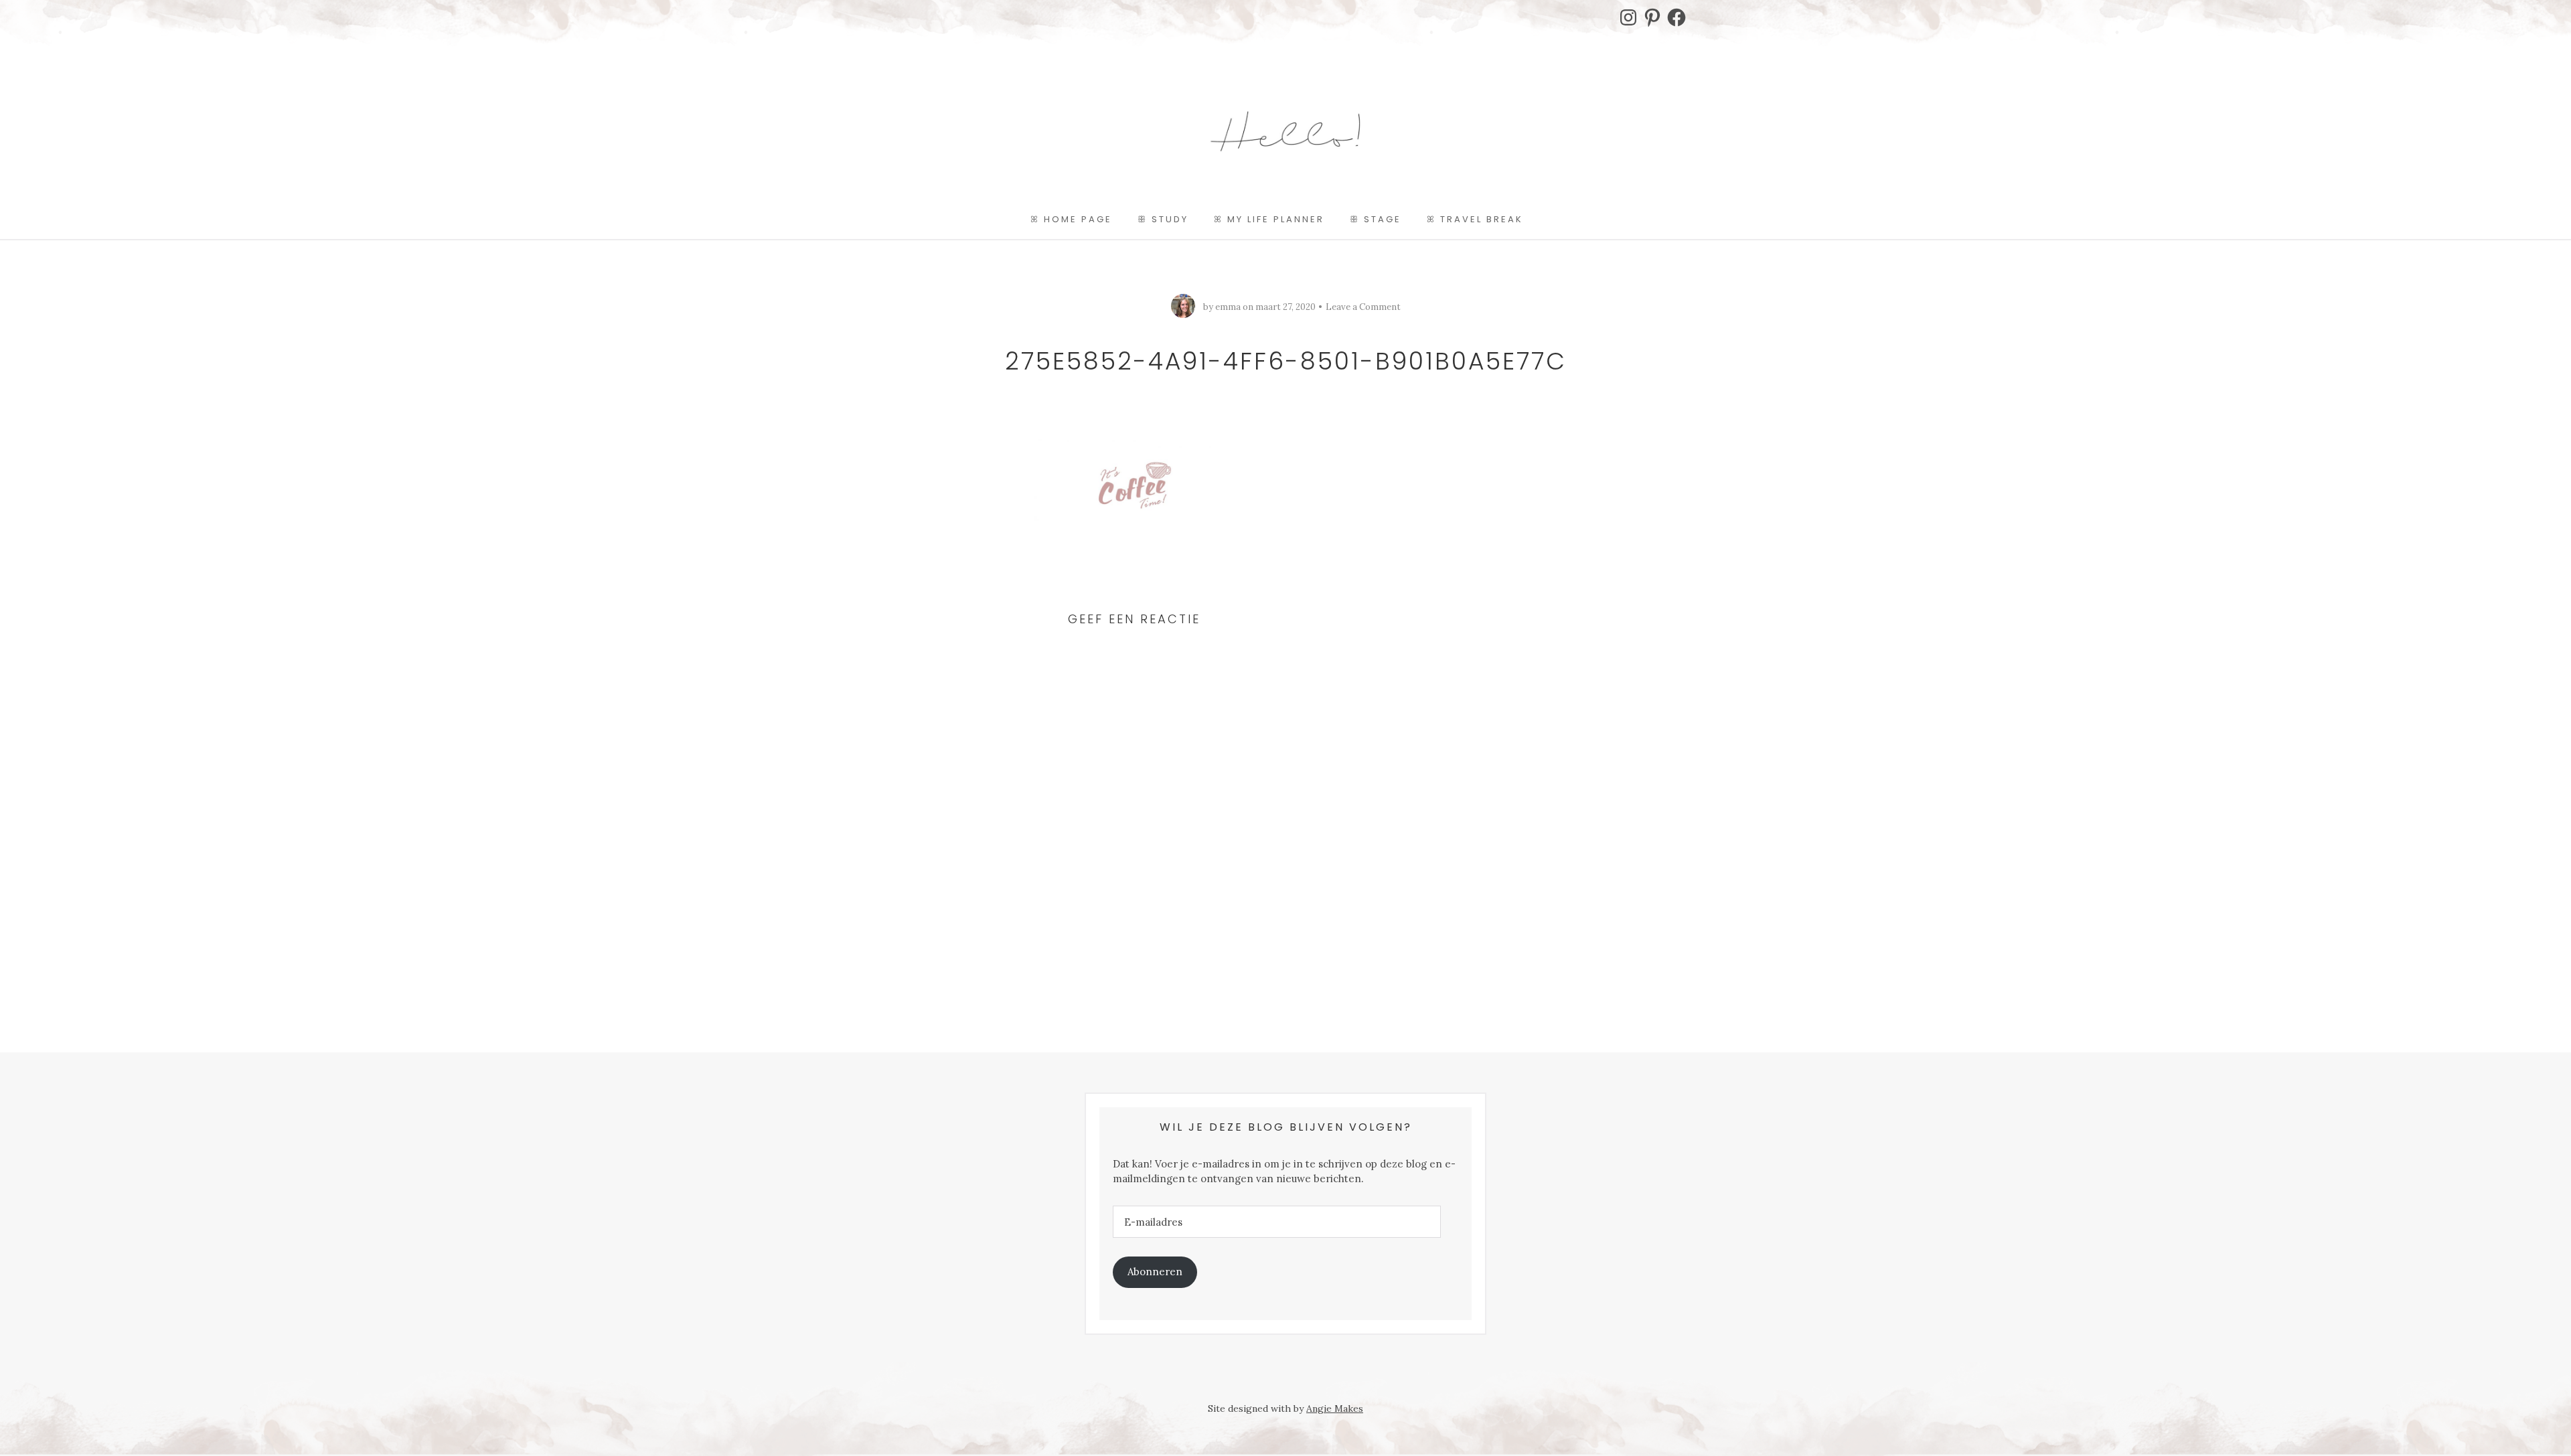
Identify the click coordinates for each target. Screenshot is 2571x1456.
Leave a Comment (1363, 307)
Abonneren (1155, 1272)
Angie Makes (1335, 1408)
